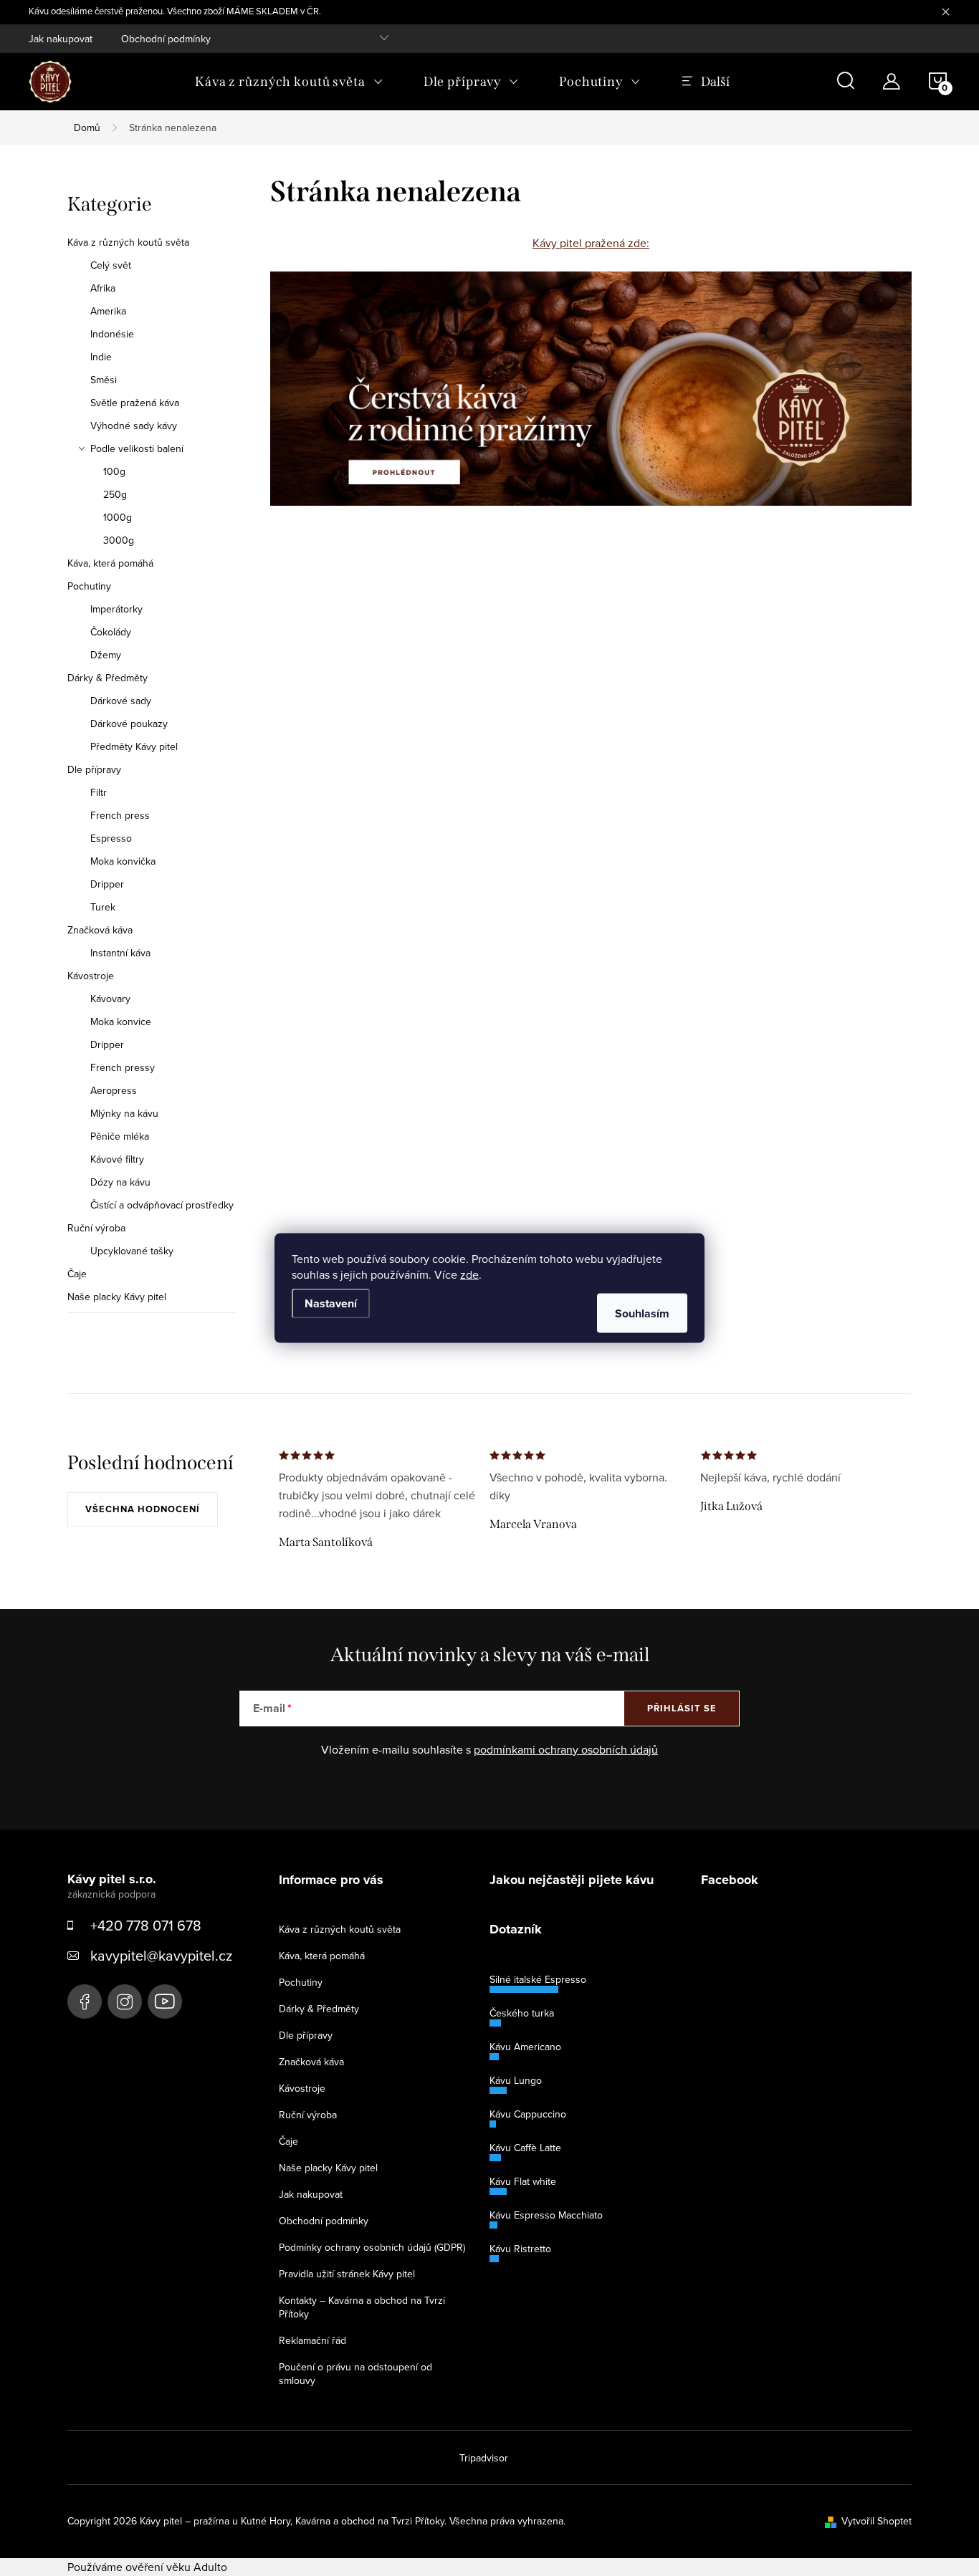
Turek (103, 907)
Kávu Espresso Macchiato (546, 2215)
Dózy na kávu (120, 1182)
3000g (119, 540)
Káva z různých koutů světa (128, 242)
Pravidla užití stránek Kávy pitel (347, 2274)
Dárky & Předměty (108, 678)
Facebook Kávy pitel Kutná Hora (85, 2001)
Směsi (104, 380)
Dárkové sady (121, 701)
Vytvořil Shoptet (877, 2521)
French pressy (123, 1067)
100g (114, 471)
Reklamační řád (312, 2340)
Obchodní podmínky (166, 39)
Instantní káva (120, 953)
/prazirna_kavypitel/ (125, 2001)
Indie (101, 357)
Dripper (107, 884)
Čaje (77, 1274)
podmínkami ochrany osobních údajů (566, 1749)
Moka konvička (123, 861)
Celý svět (111, 265)
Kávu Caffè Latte (525, 2148)
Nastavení (331, 1303)
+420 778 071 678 (146, 1925)
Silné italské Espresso (538, 1979)
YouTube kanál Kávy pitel (165, 2001)
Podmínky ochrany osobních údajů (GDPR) (372, 2247)
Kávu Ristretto (520, 2249)
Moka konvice (121, 1022)
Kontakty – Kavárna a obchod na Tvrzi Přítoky (362, 2307)
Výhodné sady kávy (134, 426)
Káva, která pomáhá (110, 563)
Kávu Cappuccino (528, 2114)
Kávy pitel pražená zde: (591, 243)
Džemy (106, 655)
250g (115, 494)
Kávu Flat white (523, 2181)
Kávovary (110, 999)
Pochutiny (89, 586)
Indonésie (112, 334)
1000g (118, 517)
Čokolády (111, 632)
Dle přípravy (94, 769)
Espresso (111, 838)
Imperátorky (116, 609)
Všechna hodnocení (143, 1509)
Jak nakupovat (61, 39)
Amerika (108, 311)
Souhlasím (642, 1313)
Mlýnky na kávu (124, 1113)
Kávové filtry (117, 1159)
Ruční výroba (96, 1228)
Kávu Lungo (516, 2080)
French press (120, 815)
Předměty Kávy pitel (134, 746)
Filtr (99, 792)
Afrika (103, 288)
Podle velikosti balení (137, 448)
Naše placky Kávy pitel (117, 1297)
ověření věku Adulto (176, 2567)
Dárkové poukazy (129, 724)
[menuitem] (289, 82)
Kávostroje (91, 976)
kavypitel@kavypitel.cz (161, 1955)
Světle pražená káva (135, 403)
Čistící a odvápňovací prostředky (162, 1205)
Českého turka (522, 2013)
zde (469, 1274)
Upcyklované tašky (132, 1251)
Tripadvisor (484, 2458)
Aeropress (114, 1090)
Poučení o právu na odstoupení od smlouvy (355, 2374)
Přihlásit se (682, 1708)
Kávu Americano (525, 2047)
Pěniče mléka (120, 1136)
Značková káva (100, 930)
